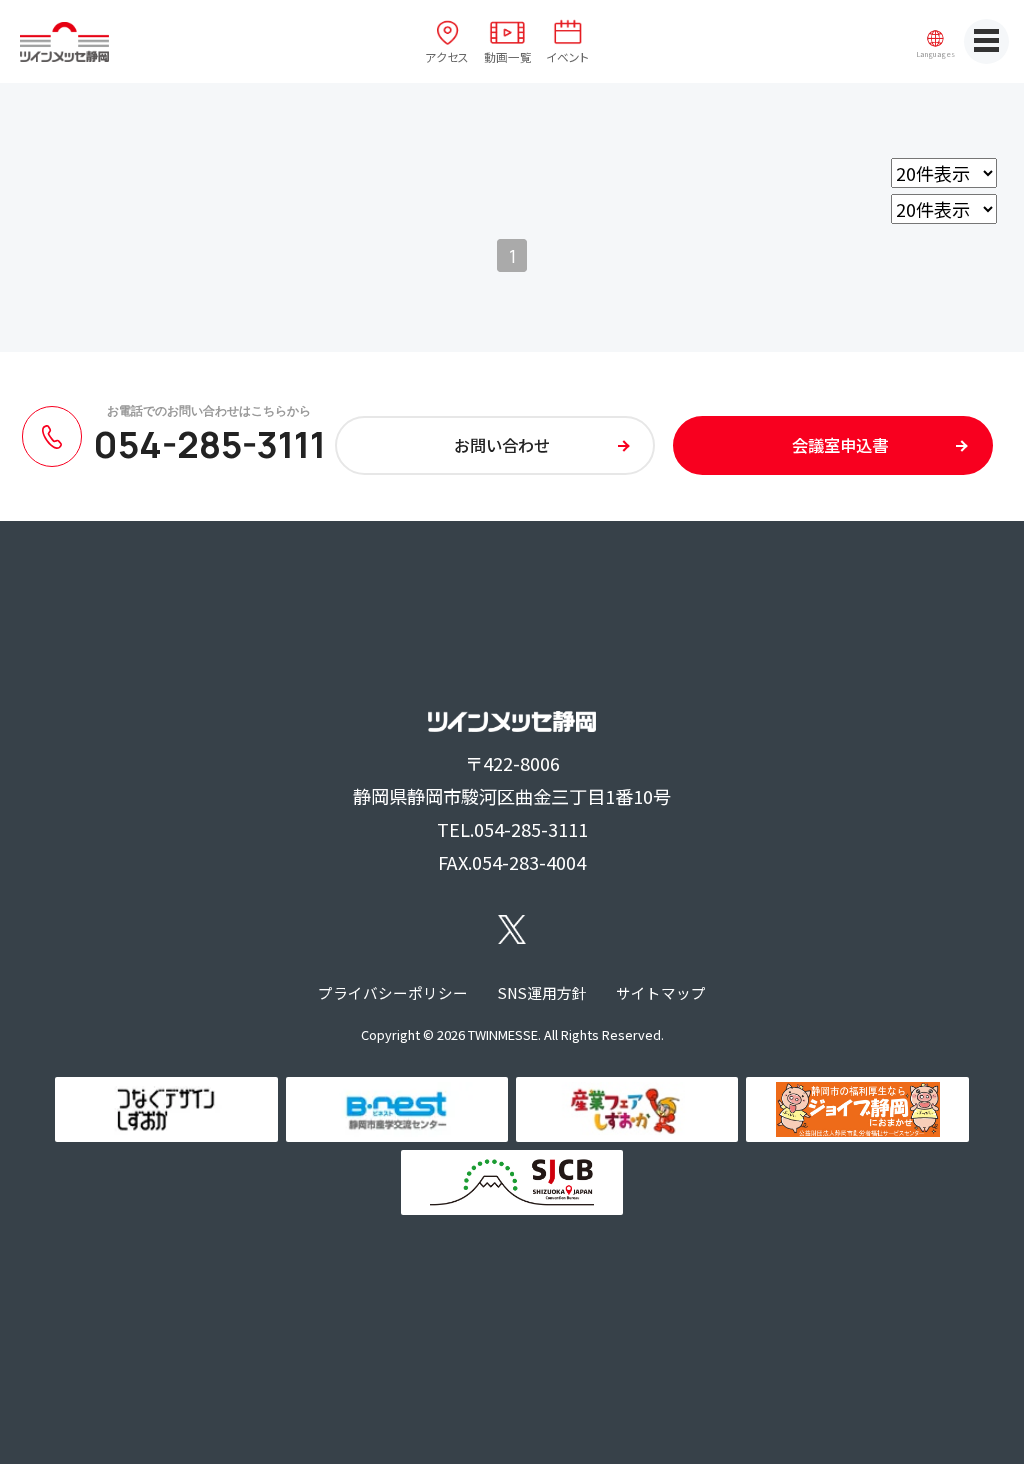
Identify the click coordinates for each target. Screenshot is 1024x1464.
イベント (567, 56)
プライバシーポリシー (393, 992)
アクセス (447, 56)
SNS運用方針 (542, 992)
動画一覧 (508, 56)
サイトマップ (661, 992)
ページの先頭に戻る (988, 1428)
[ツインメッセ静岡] (64, 42)
